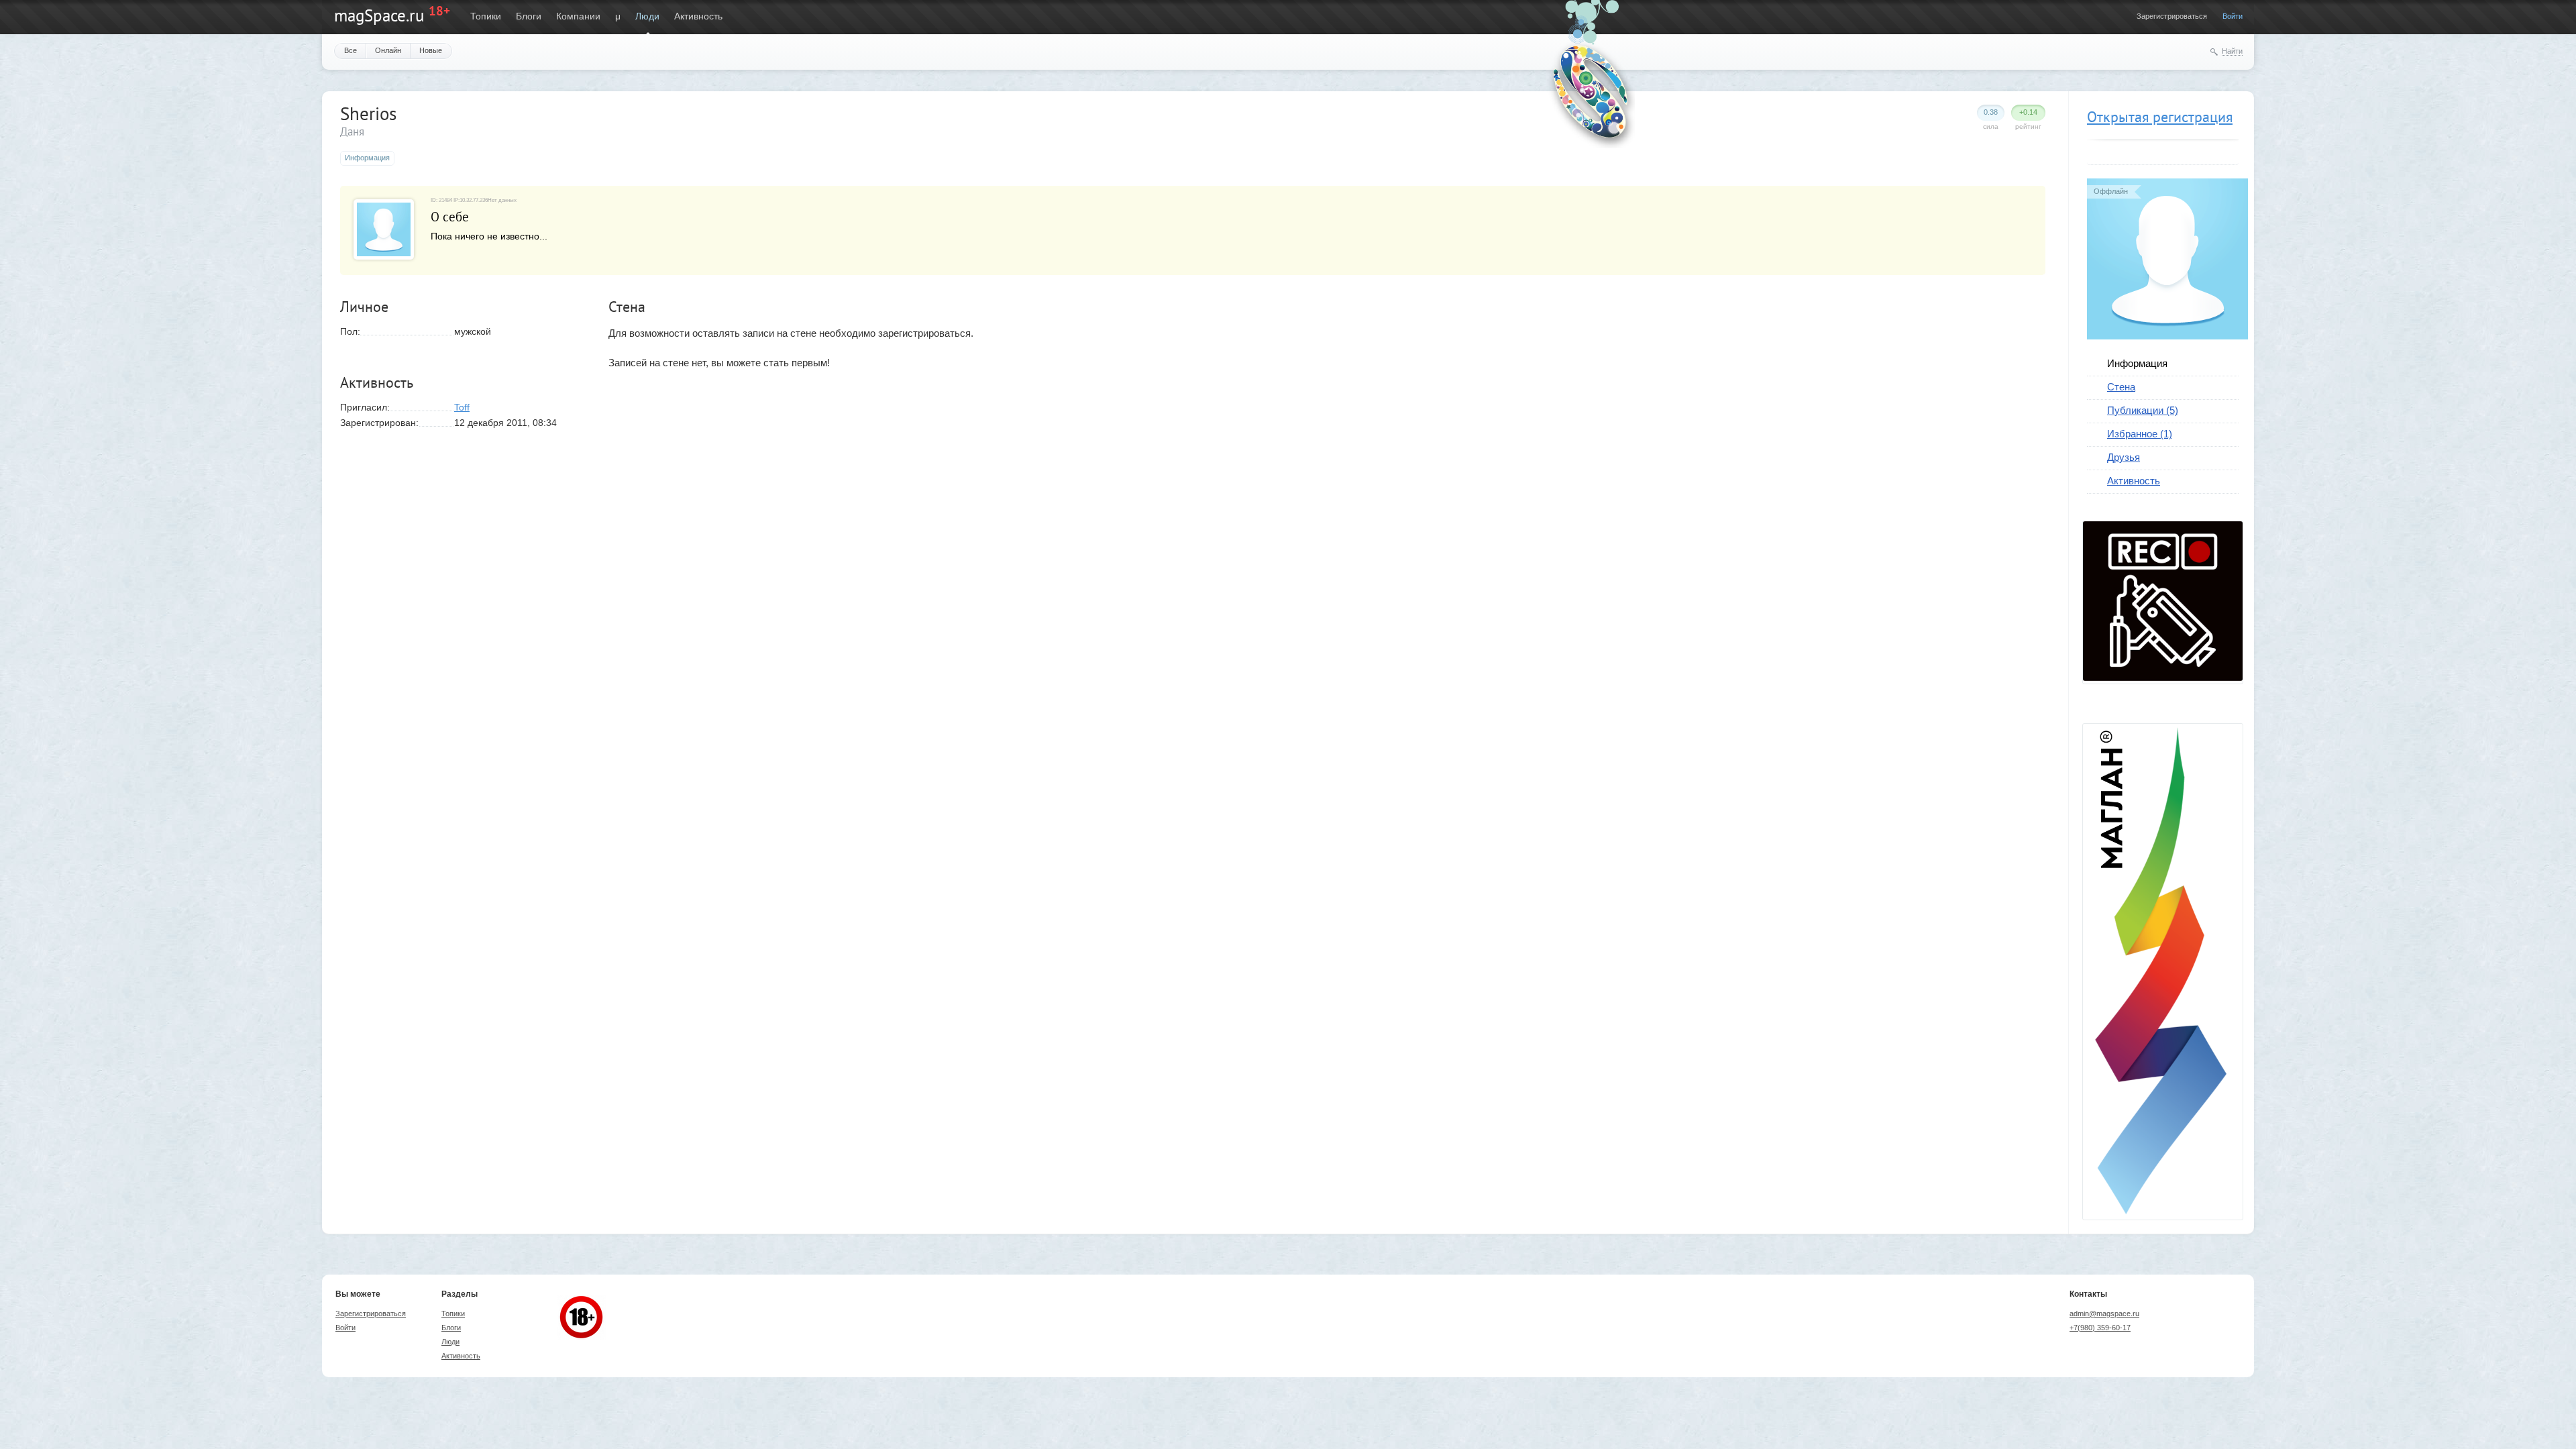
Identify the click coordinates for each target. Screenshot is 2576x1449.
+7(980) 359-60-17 (2100, 1328)
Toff (462, 407)
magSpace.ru (379, 15)
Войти (2233, 16)
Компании (578, 16)
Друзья (2124, 457)
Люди (647, 16)
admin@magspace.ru (2104, 1313)
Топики (486, 16)
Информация (2137, 363)
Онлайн (388, 50)
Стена (2121, 387)
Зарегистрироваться (2172, 16)
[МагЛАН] (2163, 678)
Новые (431, 50)
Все (351, 50)
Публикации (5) (2143, 410)
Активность (698, 16)
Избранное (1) (2140, 434)
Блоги (529, 16)
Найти (2232, 51)
